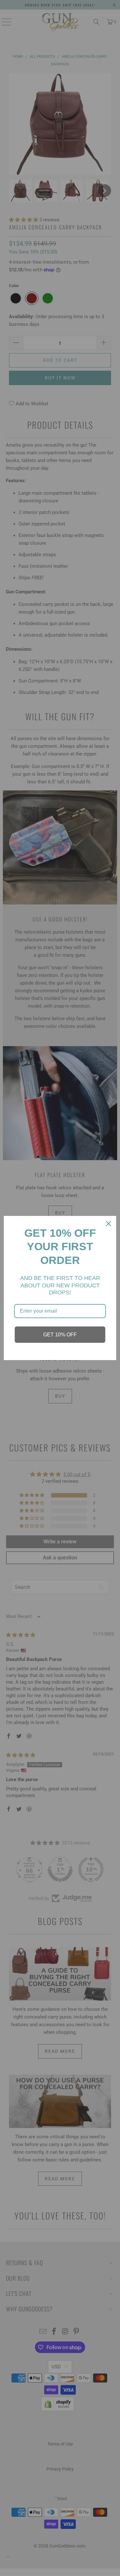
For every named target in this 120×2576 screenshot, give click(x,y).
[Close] (108, 1224)
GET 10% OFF (60, 1335)
